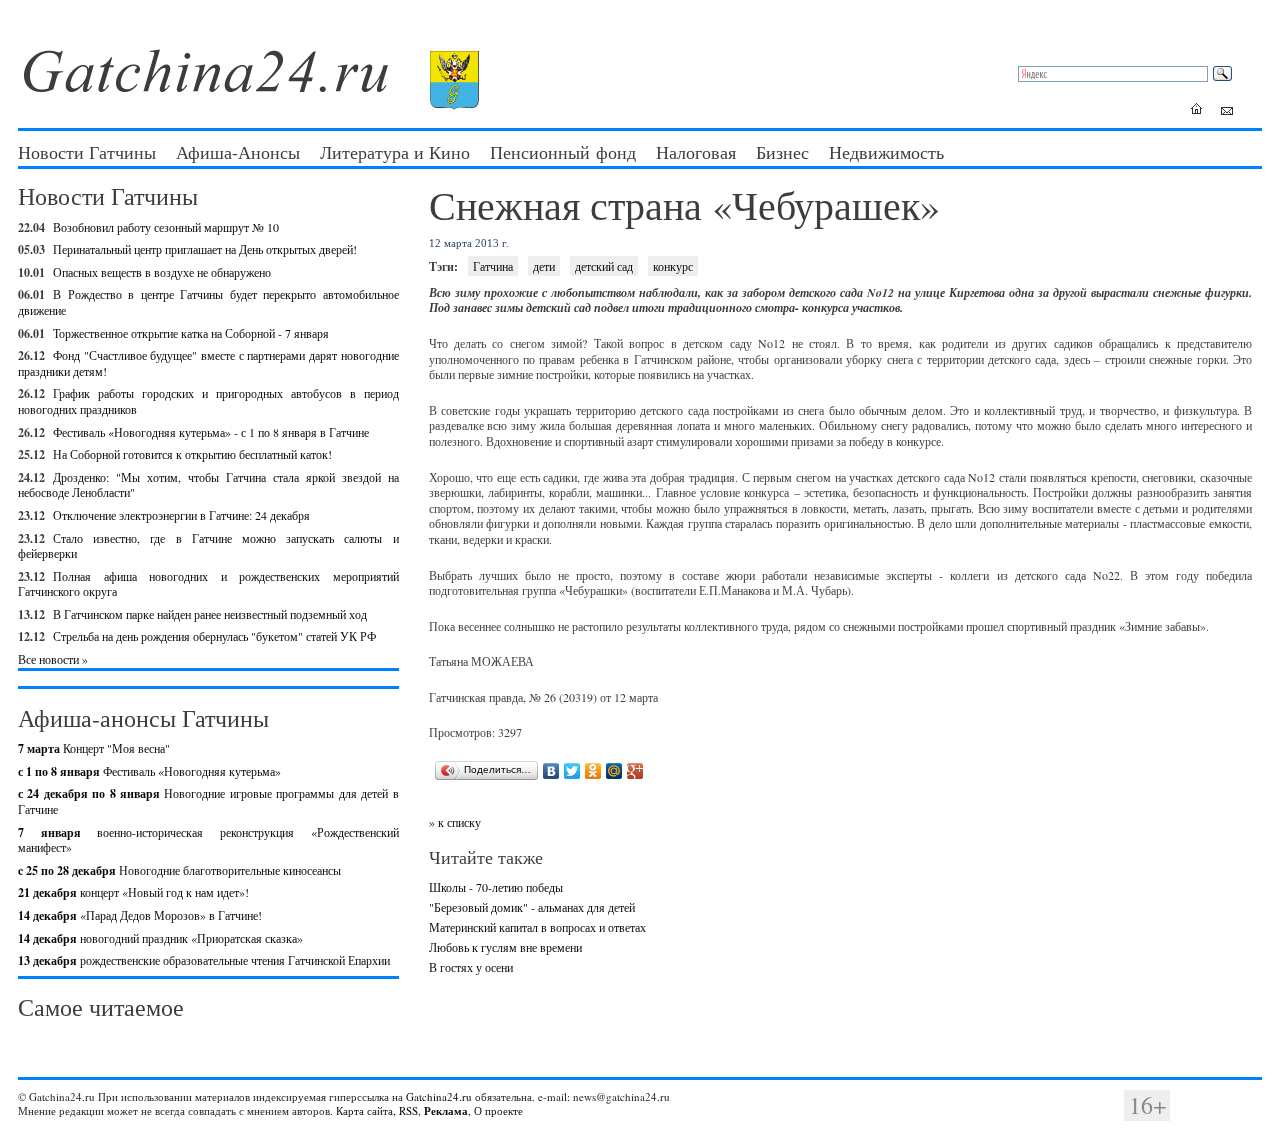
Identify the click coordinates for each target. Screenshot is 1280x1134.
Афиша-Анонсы (238, 152)
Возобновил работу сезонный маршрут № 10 (166, 227)
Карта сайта (364, 1110)
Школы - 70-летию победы (496, 887)
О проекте (498, 1110)
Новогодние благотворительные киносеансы (179, 870)
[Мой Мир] (614, 771)
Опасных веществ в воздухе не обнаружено (162, 272)
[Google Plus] (635, 771)
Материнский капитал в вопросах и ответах (537, 927)
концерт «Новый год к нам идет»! (133, 892)
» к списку (455, 822)
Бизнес (782, 152)
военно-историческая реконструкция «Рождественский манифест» (208, 840)
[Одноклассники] (593, 771)
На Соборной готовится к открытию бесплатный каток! (192, 454)
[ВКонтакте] (551, 771)
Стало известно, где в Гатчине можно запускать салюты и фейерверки (208, 546)
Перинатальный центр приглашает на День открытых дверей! (205, 249)
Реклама (446, 1111)
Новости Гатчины (87, 152)
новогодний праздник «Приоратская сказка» (160, 938)
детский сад (604, 266)
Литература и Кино (395, 152)
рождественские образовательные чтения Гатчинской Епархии (204, 960)
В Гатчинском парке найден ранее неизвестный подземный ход (210, 614)
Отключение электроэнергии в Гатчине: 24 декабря (181, 515)
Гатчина (493, 266)
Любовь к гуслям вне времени (505, 947)
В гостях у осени (471, 967)
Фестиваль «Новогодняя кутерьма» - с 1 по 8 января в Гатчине (211, 432)
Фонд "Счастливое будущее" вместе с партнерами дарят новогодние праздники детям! (208, 363)
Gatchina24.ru (439, 1096)
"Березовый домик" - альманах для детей (532, 907)
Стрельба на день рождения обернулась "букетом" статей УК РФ (214, 636)
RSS (408, 1110)
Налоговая (696, 152)
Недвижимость (886, 152)
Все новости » (53, 659)
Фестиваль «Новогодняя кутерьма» (149, 771)
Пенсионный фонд (563, 152)
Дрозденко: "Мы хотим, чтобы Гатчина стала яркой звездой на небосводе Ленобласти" (208, 485)
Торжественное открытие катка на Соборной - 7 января (191, 333)
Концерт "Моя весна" (94, 748)
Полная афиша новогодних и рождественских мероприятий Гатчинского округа (208, 584)
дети (544, 266)
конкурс (673, 266)
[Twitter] (572, 771)
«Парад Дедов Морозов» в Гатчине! (140, 915)
